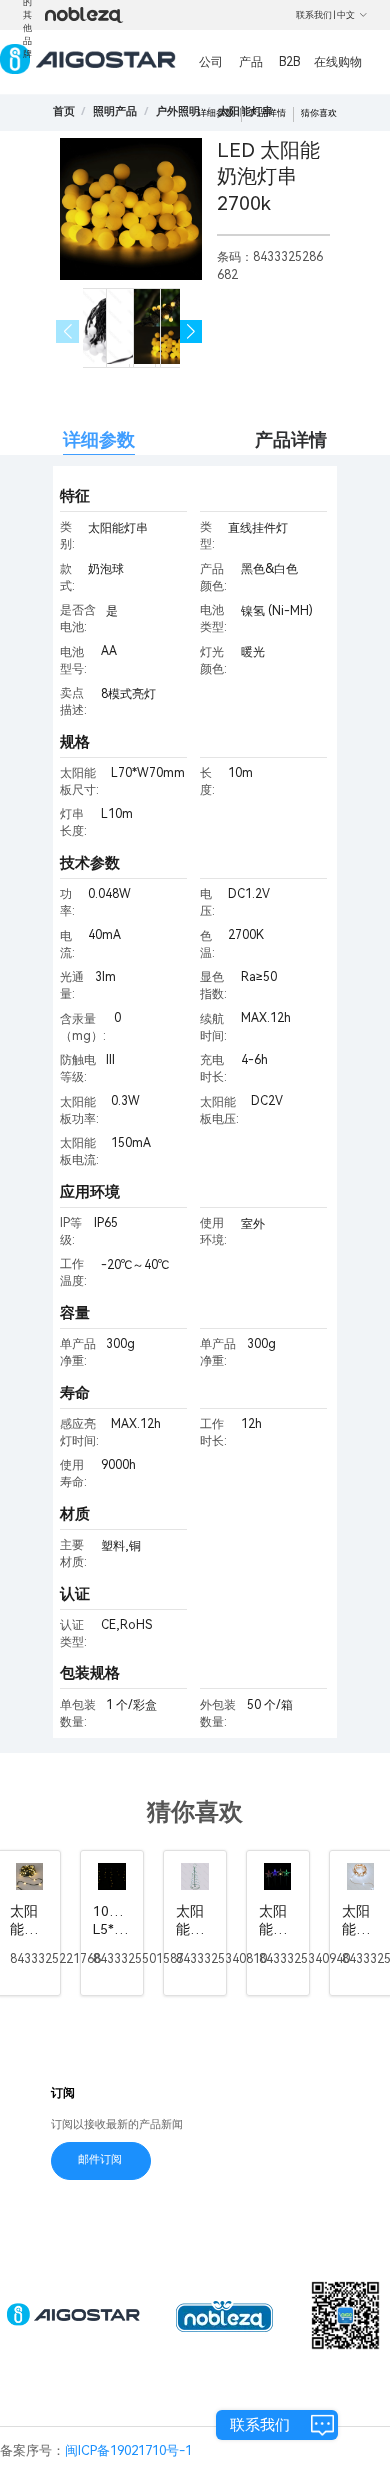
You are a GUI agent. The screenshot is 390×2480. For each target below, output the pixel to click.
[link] (115, 111)
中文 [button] (346, 15)
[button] (191, 331)
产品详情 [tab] (291, 439)
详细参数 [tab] (99, 439)
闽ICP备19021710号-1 (128, 2450)
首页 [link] (64, 111)
